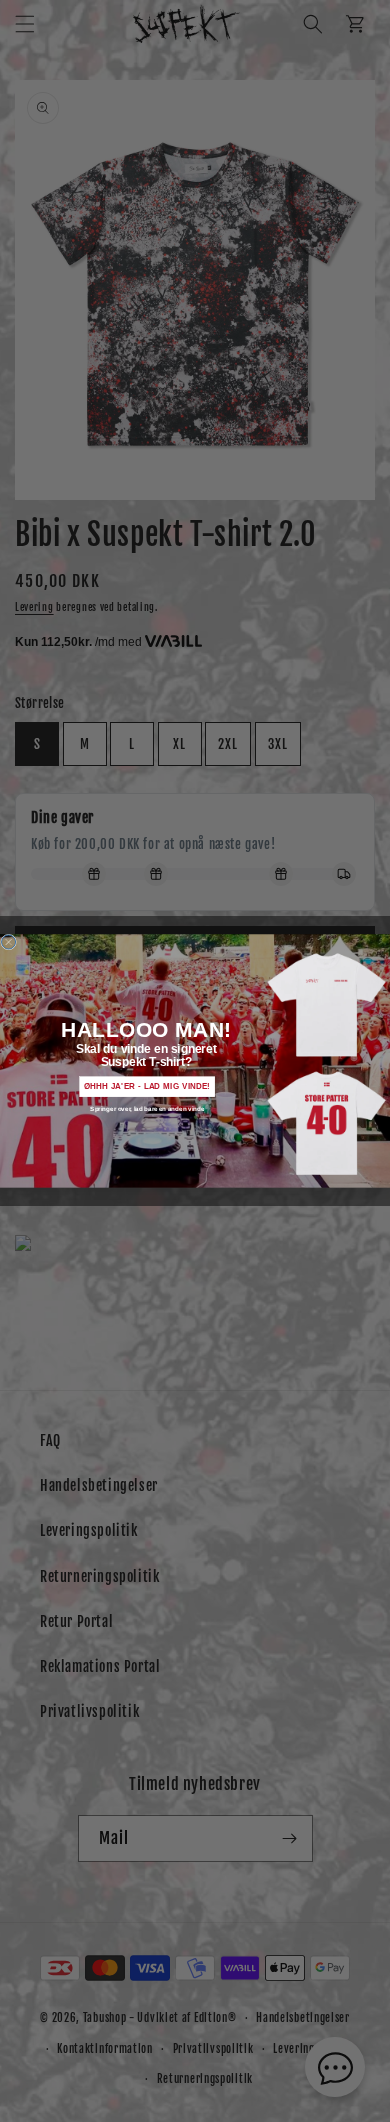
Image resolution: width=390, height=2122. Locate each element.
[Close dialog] (9, 942)
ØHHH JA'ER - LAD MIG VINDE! (147, 1086)
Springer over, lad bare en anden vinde (147, 1108)
